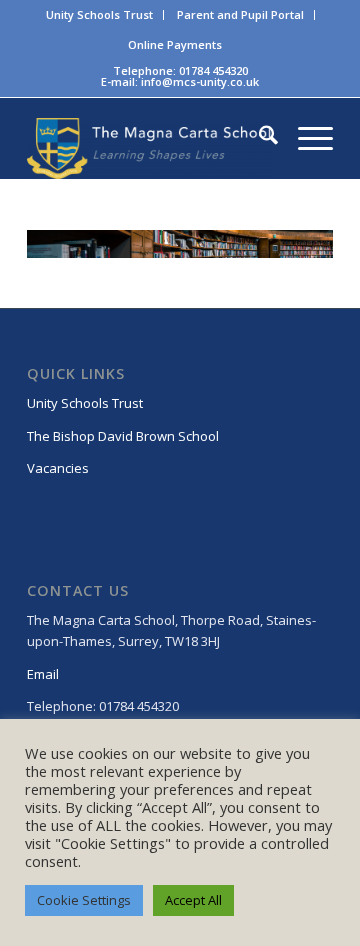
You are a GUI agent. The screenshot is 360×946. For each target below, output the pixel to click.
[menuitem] (100, 15)
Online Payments (175, 44)
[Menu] (305, 138)
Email (43, 674)
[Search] (258, 138)
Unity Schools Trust (99, 14)
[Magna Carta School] (149, 148)
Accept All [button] (193, 900)
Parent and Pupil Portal (240, 14)
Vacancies (58, 468)
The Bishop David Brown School (123, 436)
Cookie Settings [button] (84, 900)
